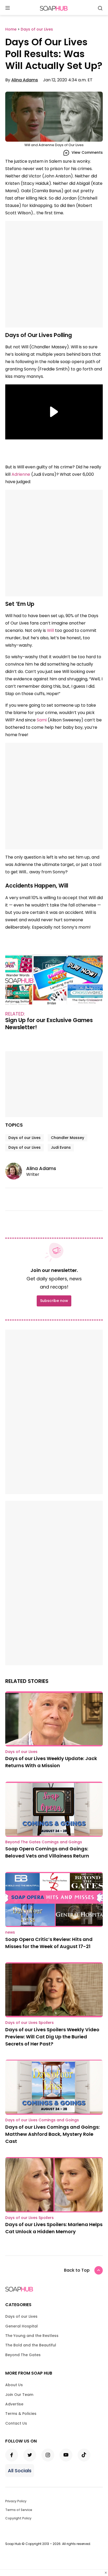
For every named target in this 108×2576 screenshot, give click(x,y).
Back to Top (77, 2270)
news (10, 1932)
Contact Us (16, 2423)
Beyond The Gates (23, 2355)
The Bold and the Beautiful (31, 2345)
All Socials (20, 2471)
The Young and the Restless (32, 2336)
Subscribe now (54, 1301)
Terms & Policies (21, 2414)
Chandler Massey (67, 1138)
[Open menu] (8, 8)
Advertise (14, 2404)
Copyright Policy (18, 2518)
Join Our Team (19, 2395)
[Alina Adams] (16, 1171)
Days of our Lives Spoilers (29, 2023)
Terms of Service (19, 2510)
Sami (42, 720)
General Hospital (21, 2326)
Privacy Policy (16, 2501)
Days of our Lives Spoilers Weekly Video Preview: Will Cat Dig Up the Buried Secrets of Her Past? (52, 2037)
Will (50, 630)
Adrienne (21, 474)
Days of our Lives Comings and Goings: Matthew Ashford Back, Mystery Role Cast (52, 2134)
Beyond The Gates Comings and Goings (44, 1842)
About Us (14, 2385)
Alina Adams (25, 80)
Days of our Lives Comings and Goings (42, 2120)
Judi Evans (61, 1147)
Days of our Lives (25, 1138)
